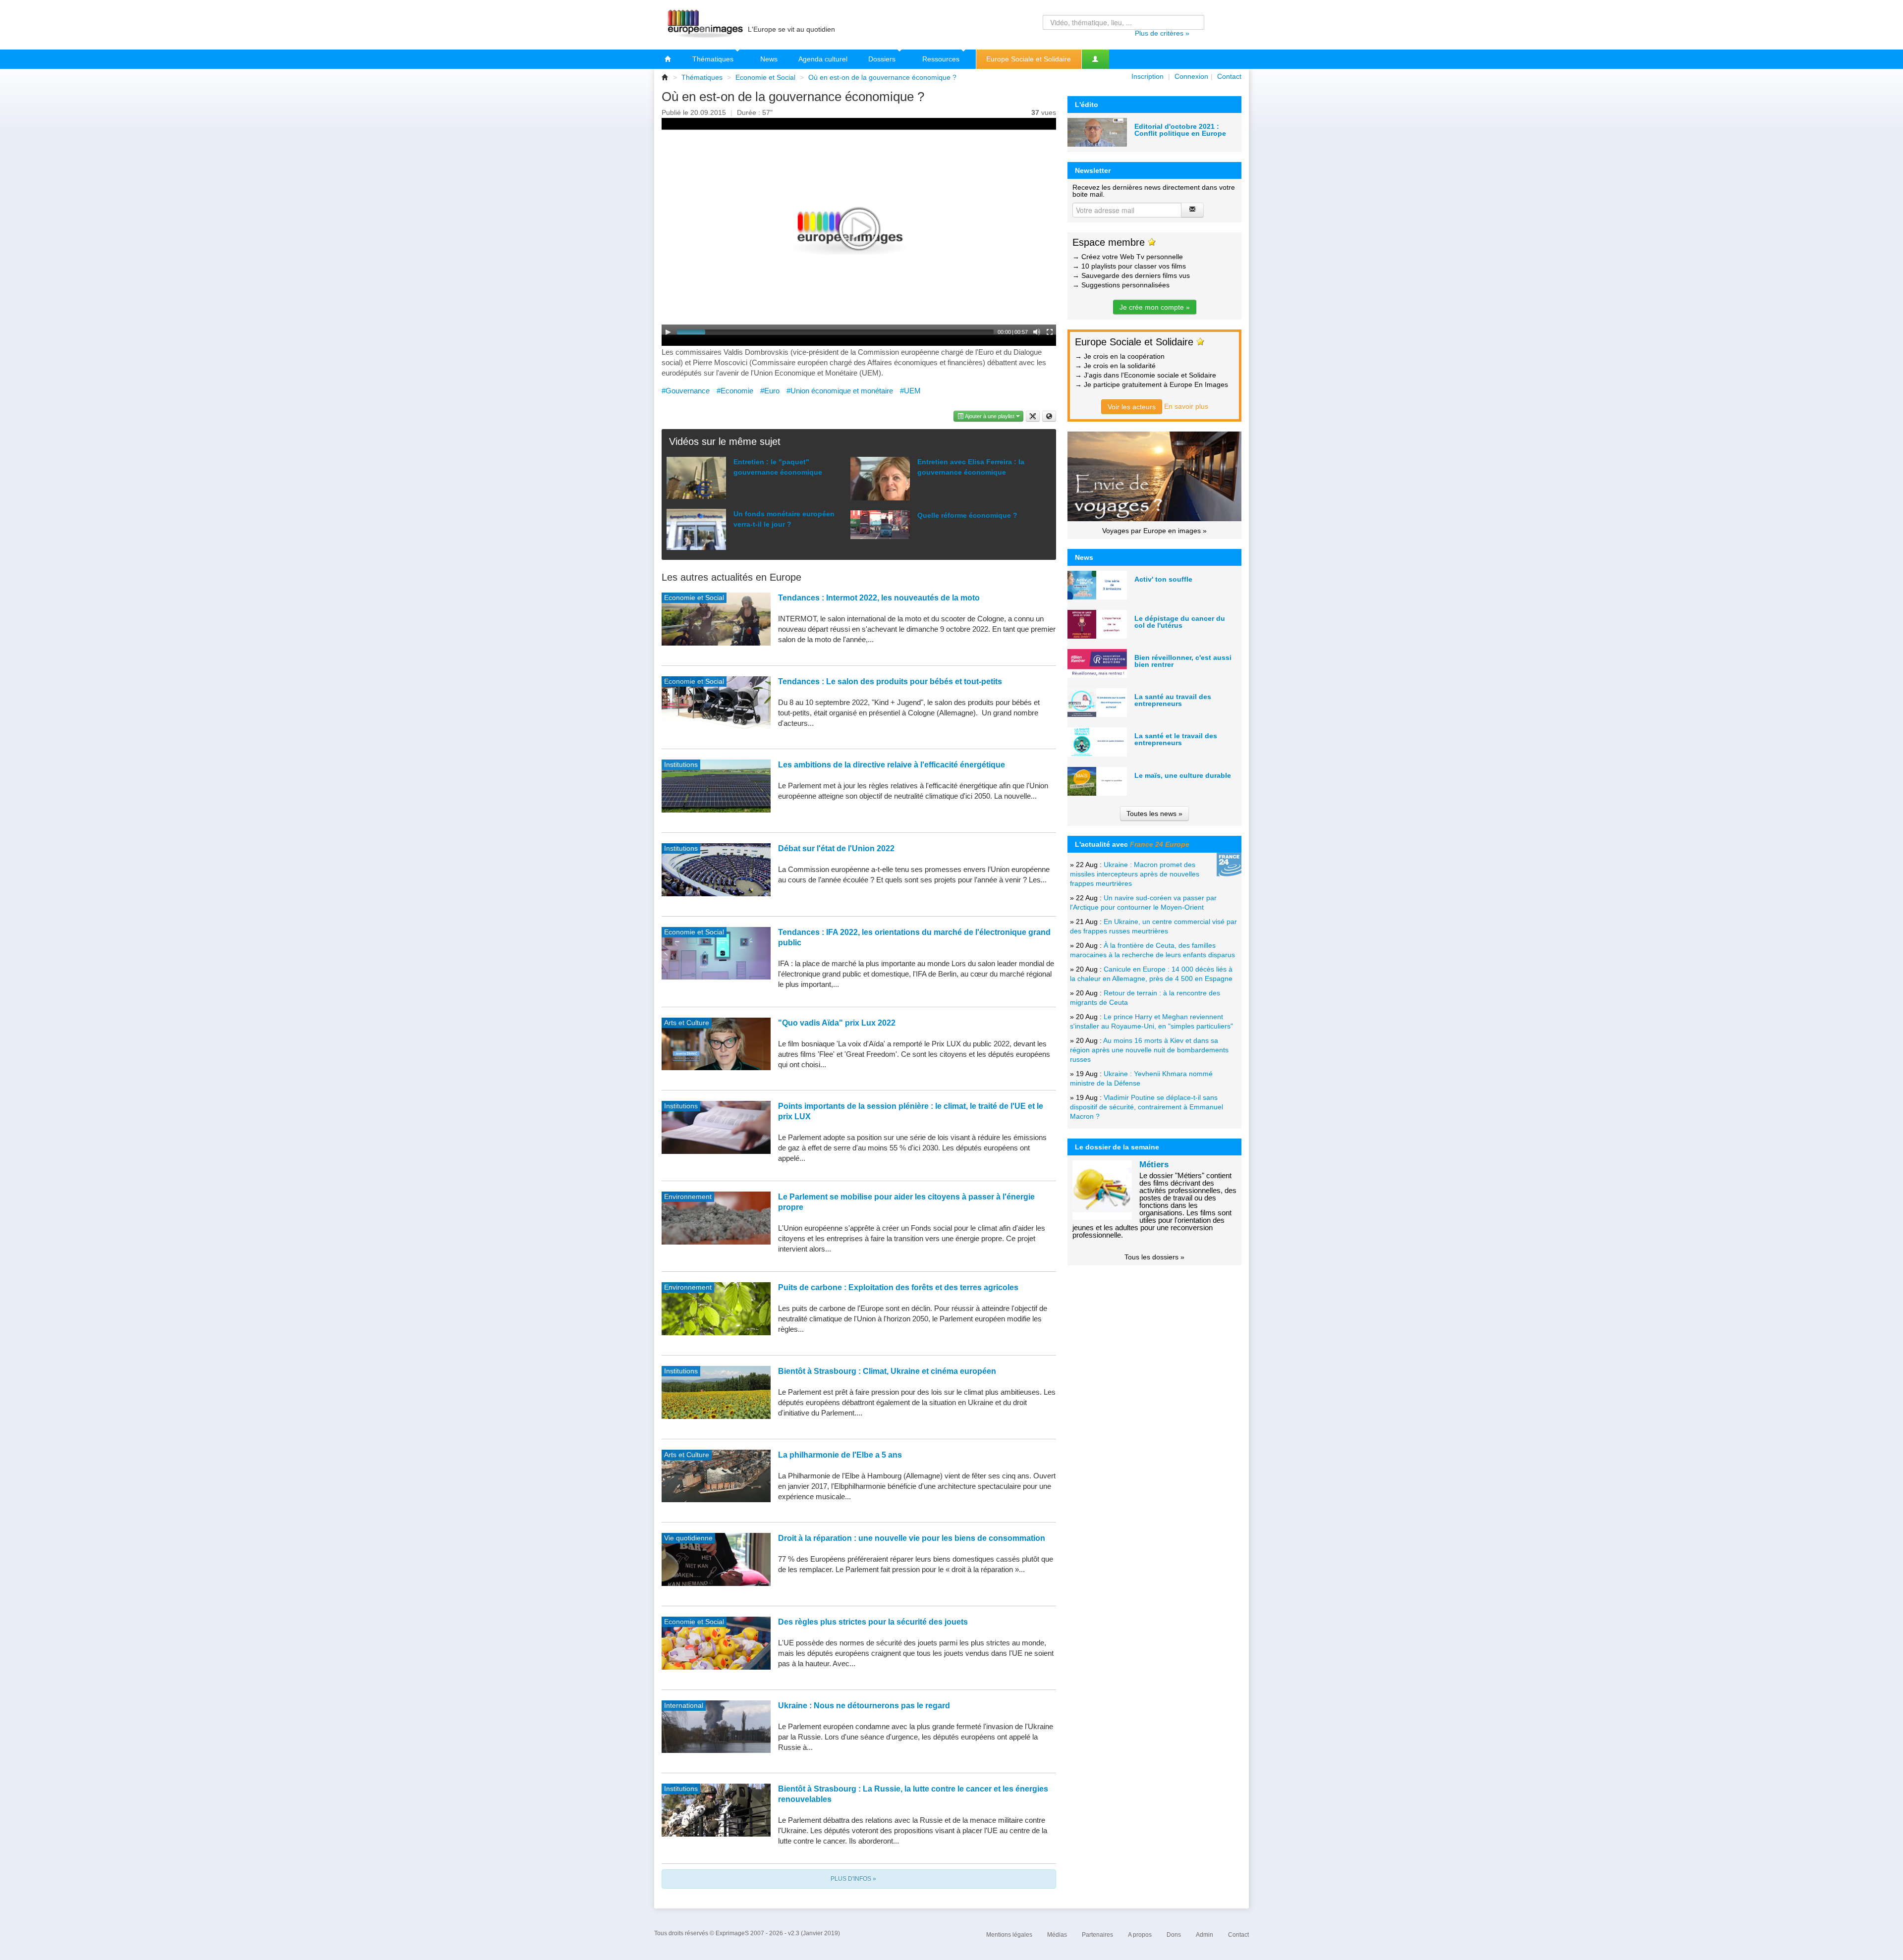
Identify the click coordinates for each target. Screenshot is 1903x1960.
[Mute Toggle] (1037, 332)
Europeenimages (704, 25)
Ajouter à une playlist (990, 416)
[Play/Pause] (668, 332)
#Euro (770, 391)
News (769, 59)
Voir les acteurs (1132, 407)
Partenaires (1097, 1935)
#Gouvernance (686, 391)
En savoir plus (1186, 406)
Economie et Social (765, 77)
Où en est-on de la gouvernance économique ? (882, 77)
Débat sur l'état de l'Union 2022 (836, 848)
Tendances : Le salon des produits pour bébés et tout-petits (890, 681)
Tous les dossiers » (1154, 1257)
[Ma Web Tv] (1095, 59)
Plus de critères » (1162, 33)
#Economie (735, 391)
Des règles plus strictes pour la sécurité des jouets (873, 1622)
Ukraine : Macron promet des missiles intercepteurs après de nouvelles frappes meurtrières (1135, 874)
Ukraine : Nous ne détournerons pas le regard (864, 1706)
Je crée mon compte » (1155, 307)
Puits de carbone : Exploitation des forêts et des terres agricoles (898, 1287)
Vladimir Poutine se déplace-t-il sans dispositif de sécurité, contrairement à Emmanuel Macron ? (1147, 1107)
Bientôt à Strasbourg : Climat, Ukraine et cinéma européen (887, 1371)
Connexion (1191, 76)
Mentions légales (1009, 1935)
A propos (1140, 1935)
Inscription (1147, 76)
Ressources (942, 59)
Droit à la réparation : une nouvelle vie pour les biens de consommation (912, 1538)
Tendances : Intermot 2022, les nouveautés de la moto (879, 598)
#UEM (910, 391)
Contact (1229, 76)
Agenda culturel (823, 59)
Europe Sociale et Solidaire (1029, 59)
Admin (1204, 1935)
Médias (1057, 1935)
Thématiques (714, 59)
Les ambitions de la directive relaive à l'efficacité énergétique (892, 765)
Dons (1174, 1935)
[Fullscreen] (1050, 332)
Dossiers (883, 59)
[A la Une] (668, 59)
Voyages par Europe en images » (1154, 531)
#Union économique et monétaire (840, 391)
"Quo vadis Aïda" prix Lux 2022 (837, 1023)
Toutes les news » (1154, 814)
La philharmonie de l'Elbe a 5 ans (840, 1455)
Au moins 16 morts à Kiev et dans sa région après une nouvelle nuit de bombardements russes (1149, 1050)
